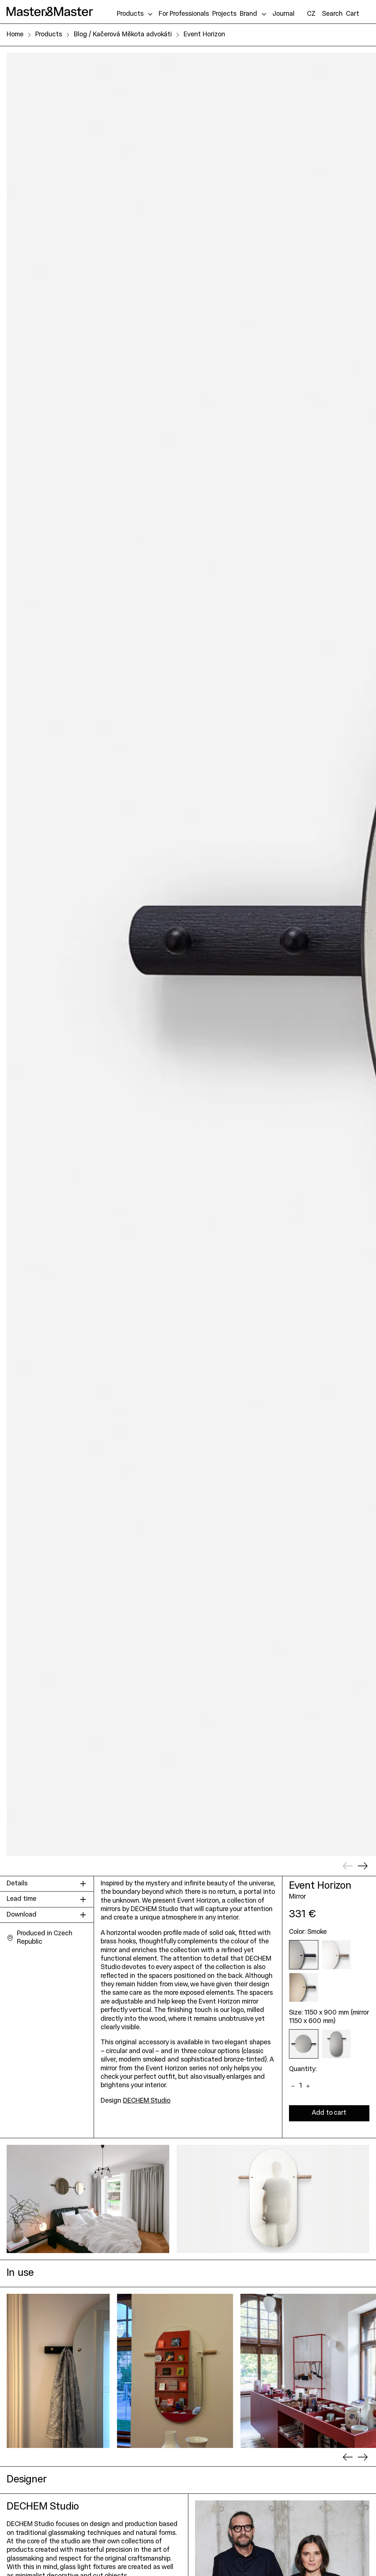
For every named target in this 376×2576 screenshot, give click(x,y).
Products (49, 35)
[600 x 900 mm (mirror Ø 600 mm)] (336, 2044)
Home (15, 35)
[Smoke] (304, 1955)
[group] (58, 2371)
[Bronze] (304, 1987)
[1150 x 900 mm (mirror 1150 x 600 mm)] (304, 2044)
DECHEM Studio (147, 2101)
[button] (332, 14)
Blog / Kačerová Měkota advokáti (123, 35)
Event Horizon (204, 35)
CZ (311, 14)
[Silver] (336, 1955)
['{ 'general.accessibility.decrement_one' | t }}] (293, 2086)
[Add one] (308, 2086)
